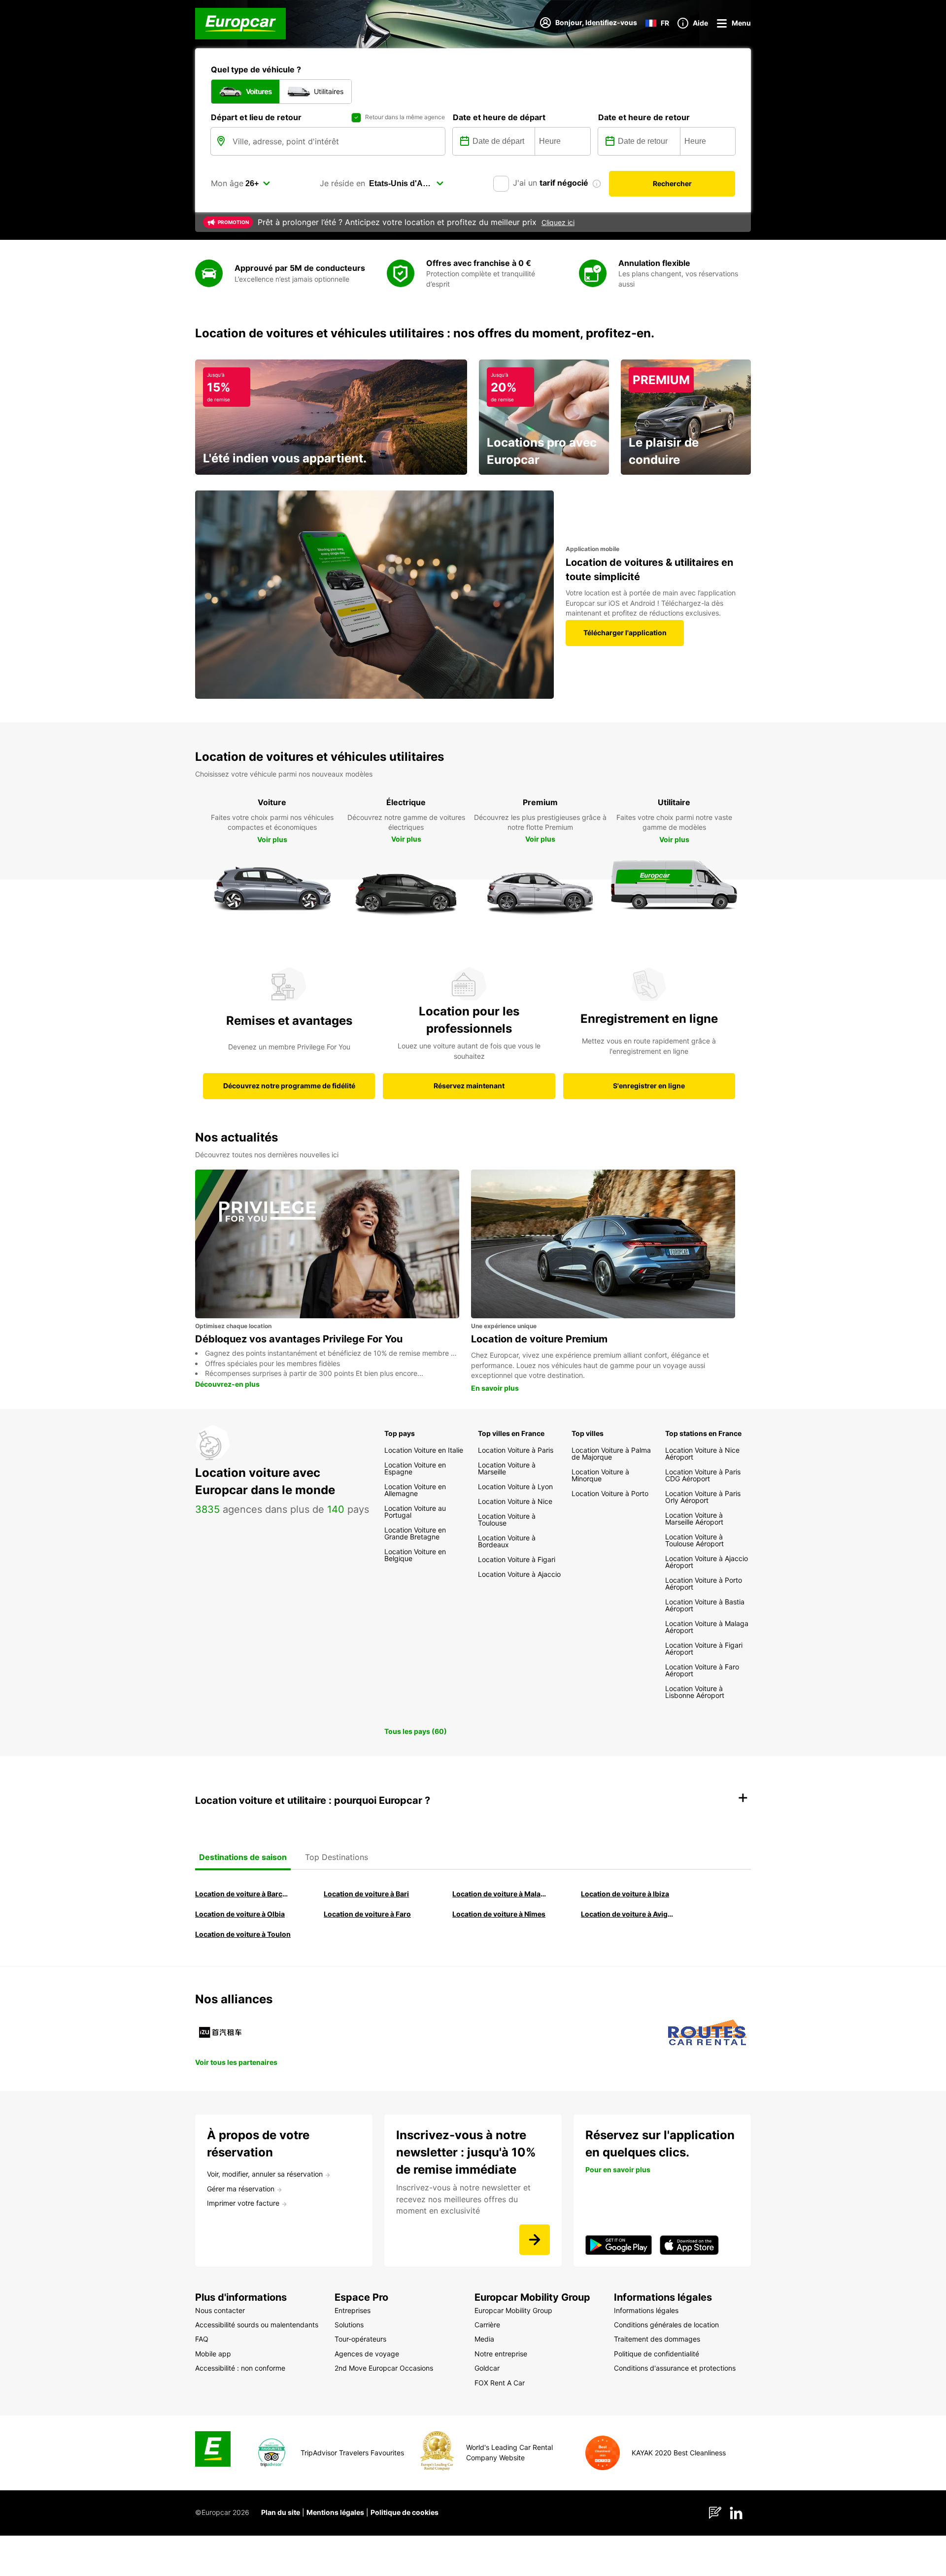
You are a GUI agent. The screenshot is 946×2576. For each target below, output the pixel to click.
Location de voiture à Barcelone (243, 1894)
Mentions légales (335, 2512)
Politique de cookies (405, 2512)
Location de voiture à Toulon (243, 1934)
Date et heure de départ (499, 117)
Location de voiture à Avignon (629, 1914)
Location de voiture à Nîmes (499, 1914)
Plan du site (281, 2512)
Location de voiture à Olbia (240, 1914)
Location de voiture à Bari (366, 1894)
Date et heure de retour (644, 117)
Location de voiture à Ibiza (625, 1894)
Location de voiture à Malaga (501, 1894)
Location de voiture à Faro (367, 1914)
